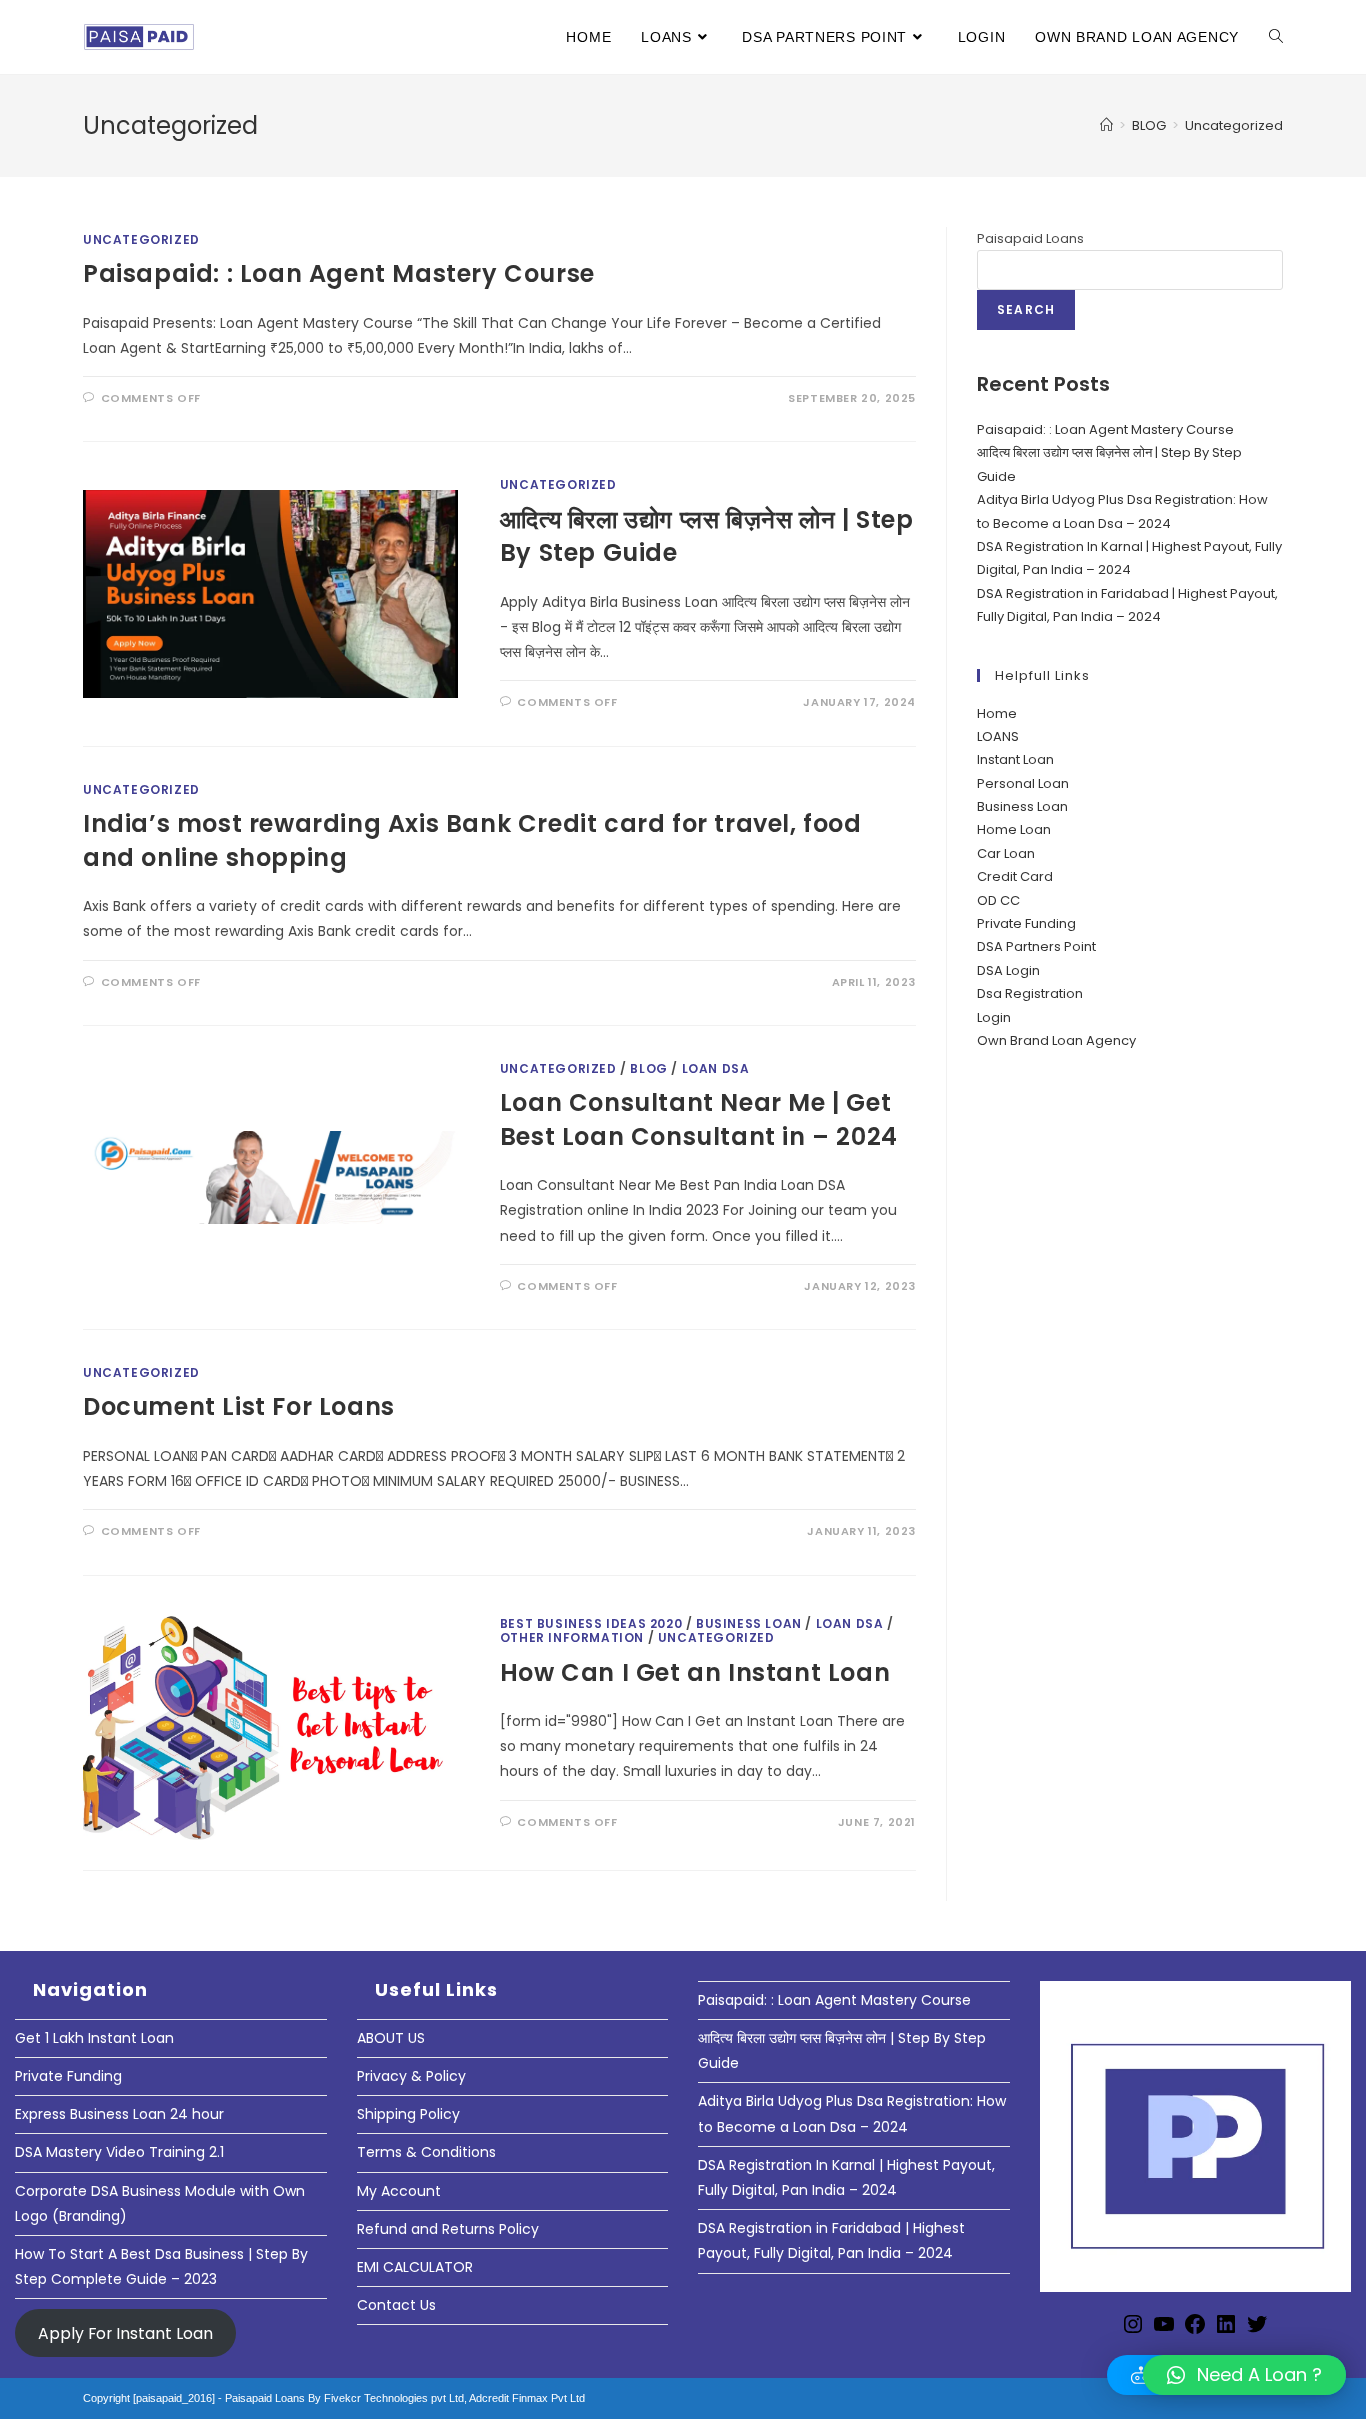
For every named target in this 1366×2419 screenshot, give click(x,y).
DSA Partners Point (1036, 946)
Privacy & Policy (411, 2076)
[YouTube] (1164, 2331)
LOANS (998, 736)
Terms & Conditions (426, 2152)
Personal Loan (1023, 783)
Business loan (749, 1623)
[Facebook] (1195, 2331)
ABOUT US (391, 2038)
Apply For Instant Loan (125, 2332)
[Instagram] (1133, 2331)
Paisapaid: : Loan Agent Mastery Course (339, 273)
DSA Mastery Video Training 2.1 (119, 2152)
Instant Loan (1015, 759)
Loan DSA (716, 1068)
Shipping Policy (408, 2114)
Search (1026, 309)
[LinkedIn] (1226, 2331)
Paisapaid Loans (1030, 238)
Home (997, 713)
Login (994, 1017)
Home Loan (1014, 829)
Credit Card (1015, 876)
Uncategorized (1234, 125)
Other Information (572, 1637)
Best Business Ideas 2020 (591, 1623)
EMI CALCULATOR (415, 2267)
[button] (1244, 2375)
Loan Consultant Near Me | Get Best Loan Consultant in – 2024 (699, 1119)
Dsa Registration (1030, 993)
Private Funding (1026, 923)
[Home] (1106, 125)
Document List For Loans (239, 1406)
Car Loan (1006, 853)
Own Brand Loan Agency (1056, 1040)
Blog (648, 1068)
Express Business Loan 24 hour (119, 2114)
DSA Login (1008, 970)
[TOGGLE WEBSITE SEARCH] (1276, 37)
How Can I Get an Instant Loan (695, 1672)
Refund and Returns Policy (448, 2229)
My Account (399, 2191)
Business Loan (1022, 806)
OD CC (998, 900)
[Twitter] (1257, 2331)
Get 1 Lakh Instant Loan (94, 2038)
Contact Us (396, 2305)
